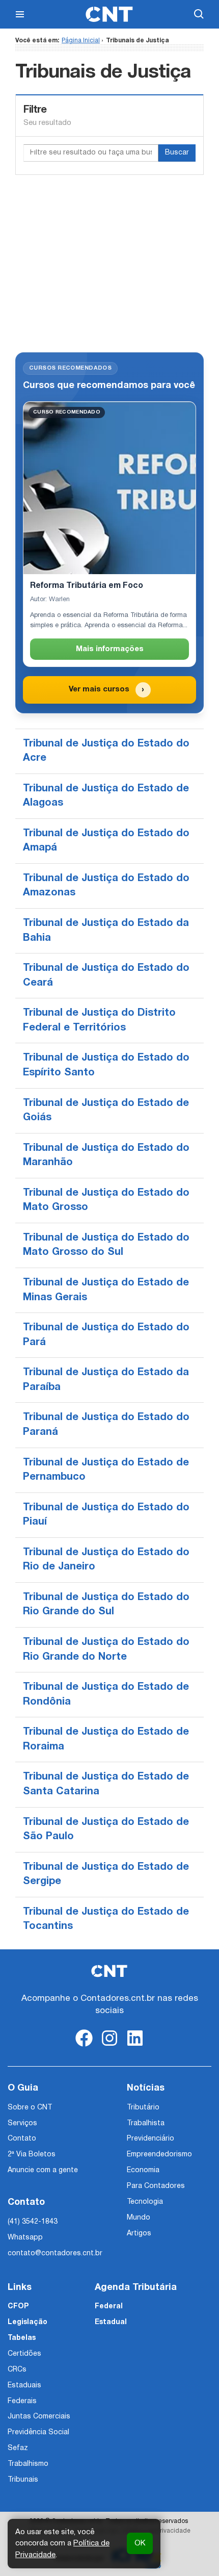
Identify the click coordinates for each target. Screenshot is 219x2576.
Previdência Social (38, 2432)
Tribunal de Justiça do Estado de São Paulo (106, 1830)
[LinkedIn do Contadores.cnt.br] (135, 2046)
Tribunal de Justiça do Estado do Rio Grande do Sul (106, 1605)
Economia (143, 2170)
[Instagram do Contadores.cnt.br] (109, 2046)
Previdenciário (150, 2139)
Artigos (139, 2234)
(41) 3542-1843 (33, 2222)
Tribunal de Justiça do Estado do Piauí (106, 1515)
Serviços (22, 2123)
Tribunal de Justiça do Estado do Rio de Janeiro (106, 1560)
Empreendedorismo (159, 2155)
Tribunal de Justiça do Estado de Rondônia (106, 1695)
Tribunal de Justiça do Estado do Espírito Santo (106, 1065)
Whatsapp (25, 2238)
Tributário (143, 2108)
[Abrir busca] (199, 14)
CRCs (17, 2370)
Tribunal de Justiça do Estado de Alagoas (106, 796)
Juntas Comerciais (39, 2417)
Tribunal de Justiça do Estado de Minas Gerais (106, 1290)
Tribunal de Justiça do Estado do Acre (106, 751)
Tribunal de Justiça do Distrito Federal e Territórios (99, 1021)
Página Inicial (81, 41)
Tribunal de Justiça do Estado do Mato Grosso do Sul (106, 1245)
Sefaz (18, 2448)
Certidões (24, 2354)
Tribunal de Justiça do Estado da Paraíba (106, 1380)
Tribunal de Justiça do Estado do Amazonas (106, 886)
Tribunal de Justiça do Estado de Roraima (106, 1740)
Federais (22, 2401)
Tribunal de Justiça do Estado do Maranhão (106, 1156)
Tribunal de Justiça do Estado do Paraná (106, 1425)
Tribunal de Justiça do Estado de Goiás (106, 1111)
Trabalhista (146, 2123)
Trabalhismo (28, 2464)
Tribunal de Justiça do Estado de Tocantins (106, 1920)
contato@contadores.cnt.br (55, 2253)
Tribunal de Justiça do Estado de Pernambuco (106, 1470)
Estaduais (24, 2386)
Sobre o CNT (30, 2108)
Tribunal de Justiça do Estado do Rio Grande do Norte (106, 1650)
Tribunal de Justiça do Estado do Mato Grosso (106, 1201)
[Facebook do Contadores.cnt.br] (84, 2046)
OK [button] (140, 2543)
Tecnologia (145, 2202)
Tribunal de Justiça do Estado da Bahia (106, 931)
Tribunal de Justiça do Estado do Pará (106, 1335)
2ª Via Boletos (32, 2155)
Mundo (139, 2218)
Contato (22, 2139)
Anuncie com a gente (43, 2170)
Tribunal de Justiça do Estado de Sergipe (106, 1875)
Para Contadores (156, 2186)
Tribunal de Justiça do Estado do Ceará (106, 976)
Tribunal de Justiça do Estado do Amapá (106, 841)
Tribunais (23, 2480)
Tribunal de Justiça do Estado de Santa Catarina (106, 1784)
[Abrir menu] (20, 14)
